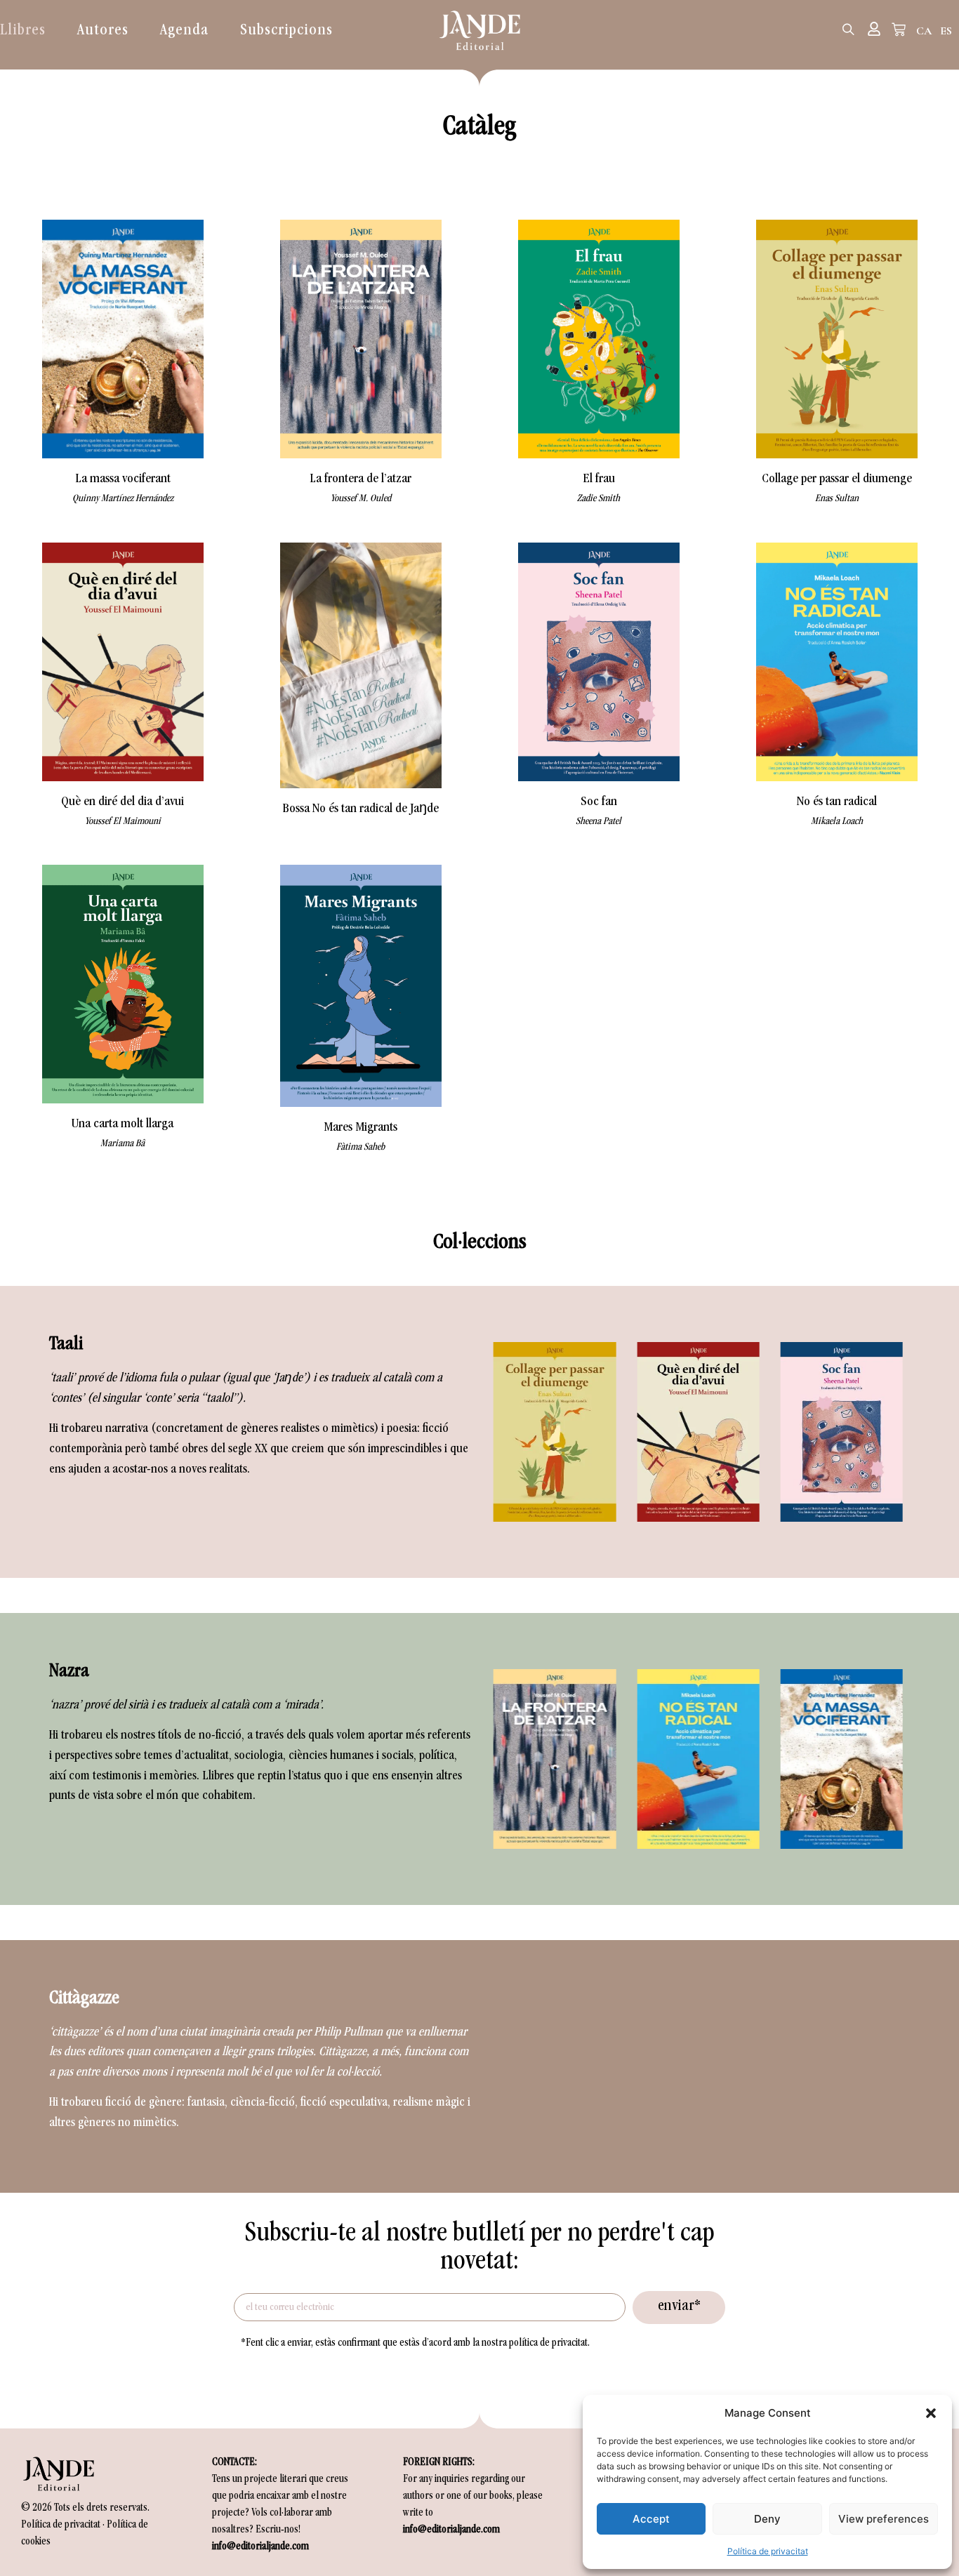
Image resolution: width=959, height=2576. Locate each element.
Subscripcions (286, 31)
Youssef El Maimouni (123, 822)
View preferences (884, 2519)
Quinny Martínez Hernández (123, 499)
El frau (599, 479)
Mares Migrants (361, 1128)
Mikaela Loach (837, 822)
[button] (931, 2413)
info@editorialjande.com (260, 2547)
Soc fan (599, 802)
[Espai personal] (874, 29)
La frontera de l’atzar (361, 479)
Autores (103, 31)
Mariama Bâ (123, 1144)
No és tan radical (837, 802)
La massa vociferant (123, 479)
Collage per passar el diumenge (837, 479)
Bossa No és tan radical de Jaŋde (361, 809)
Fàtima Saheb (361, 1147)
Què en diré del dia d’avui (123, 802)
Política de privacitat (768, 2551)
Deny (767, 2519)
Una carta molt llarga (123, 1124)
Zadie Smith (598, 499)
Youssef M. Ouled (361, 499)
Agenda (184, 31)
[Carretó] (899, 29)
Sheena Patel (598, 822)
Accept (651, 2519)
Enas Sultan (837, 499)
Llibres (23, 31)
